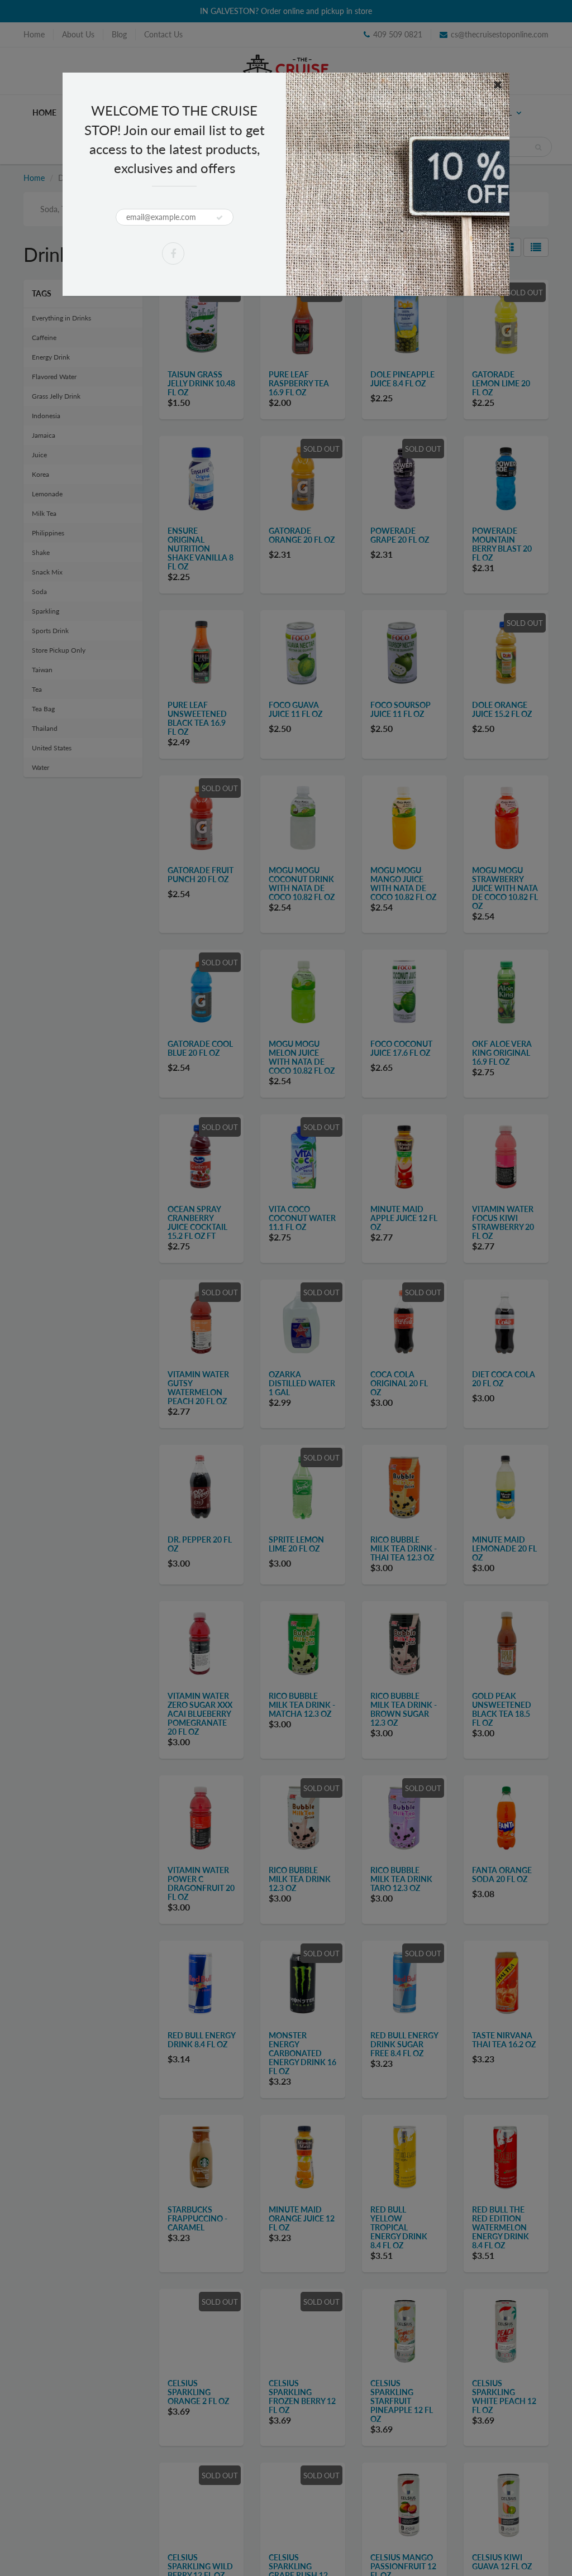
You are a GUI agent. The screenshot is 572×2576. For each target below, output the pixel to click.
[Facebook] (173, 253)
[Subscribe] (220, 218)
